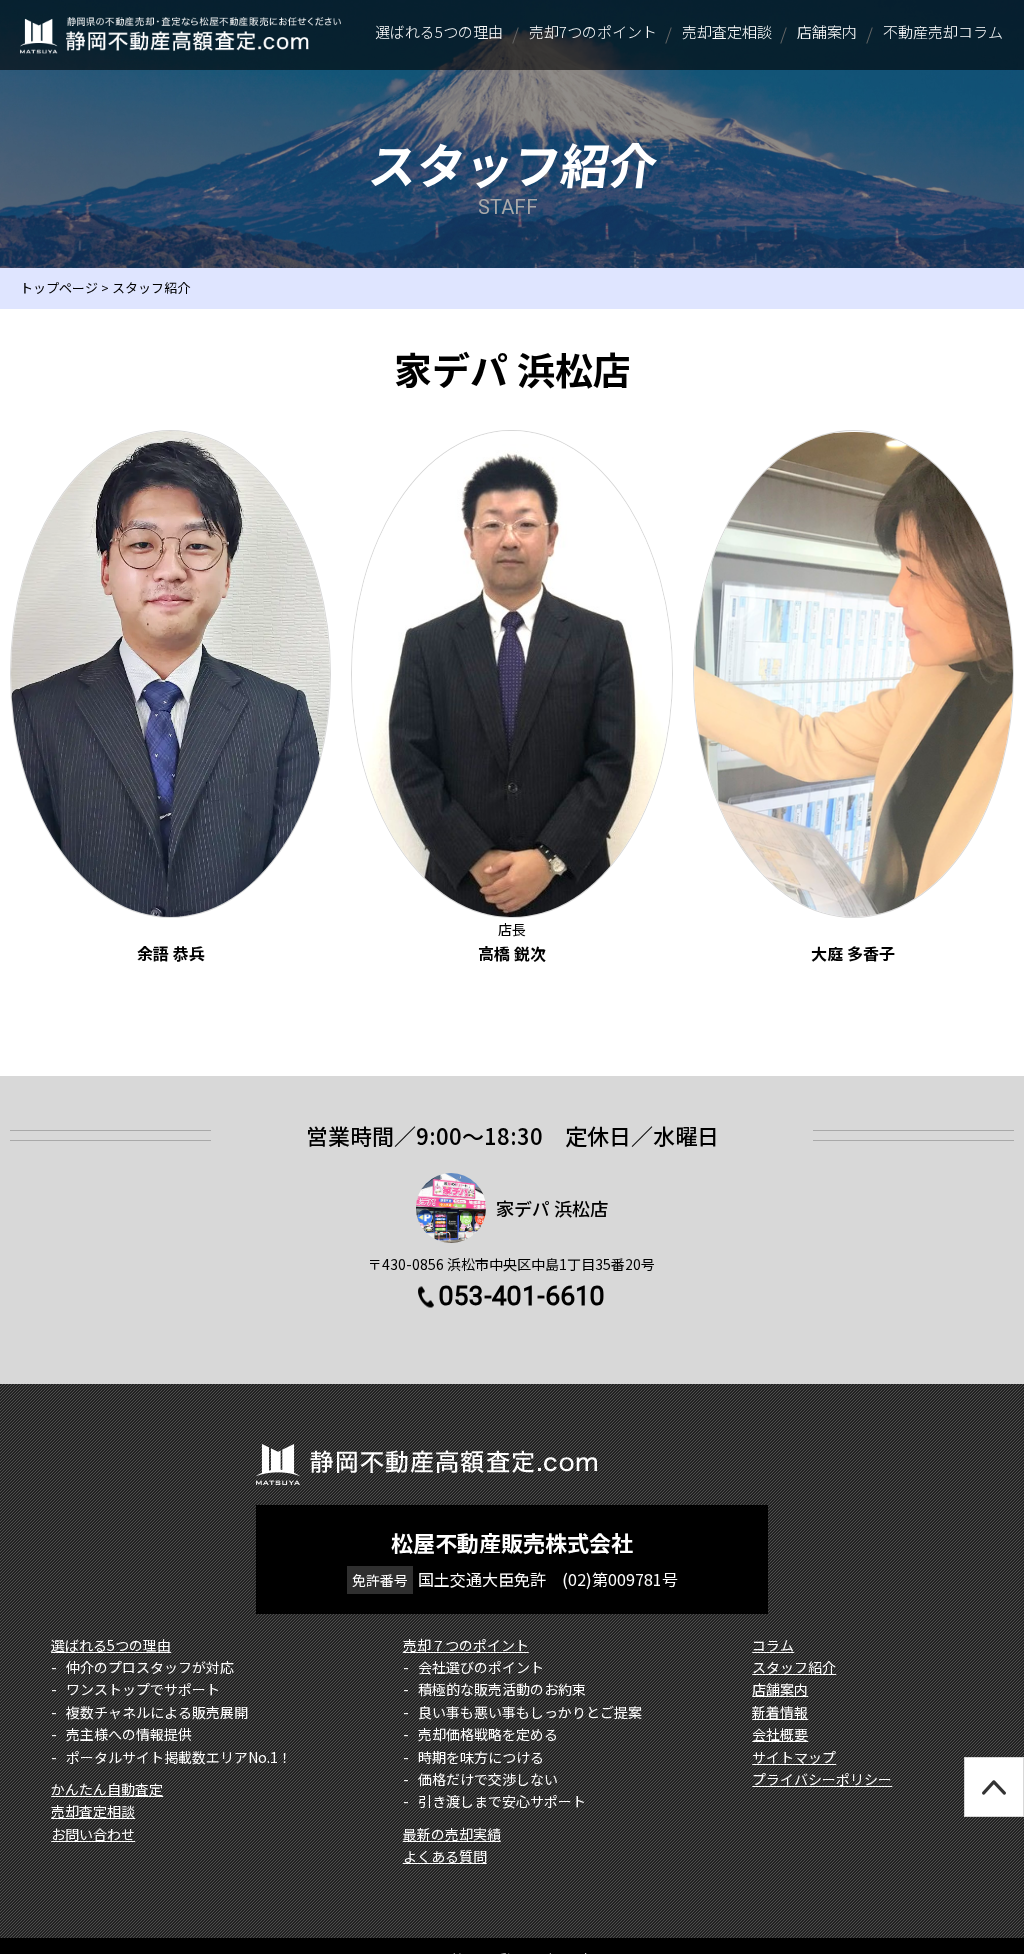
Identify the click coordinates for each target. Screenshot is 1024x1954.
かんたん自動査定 (107, 1789)
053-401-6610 (522, 1296)
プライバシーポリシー (822, 1779)
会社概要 (780, 1734)
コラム (773, 1645)
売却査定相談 (93, 1811)
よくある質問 (445, 1856)
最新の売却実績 (452, 1834)
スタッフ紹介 (794, 1667)
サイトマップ (794, 1757)
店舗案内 (780, 1689)
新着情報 (780, 1712)
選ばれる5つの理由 (111, 1645)
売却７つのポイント (466, 1645)
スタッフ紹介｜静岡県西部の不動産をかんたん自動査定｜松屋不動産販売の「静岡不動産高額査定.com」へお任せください (180, 35)
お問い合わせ (93, 1834)
